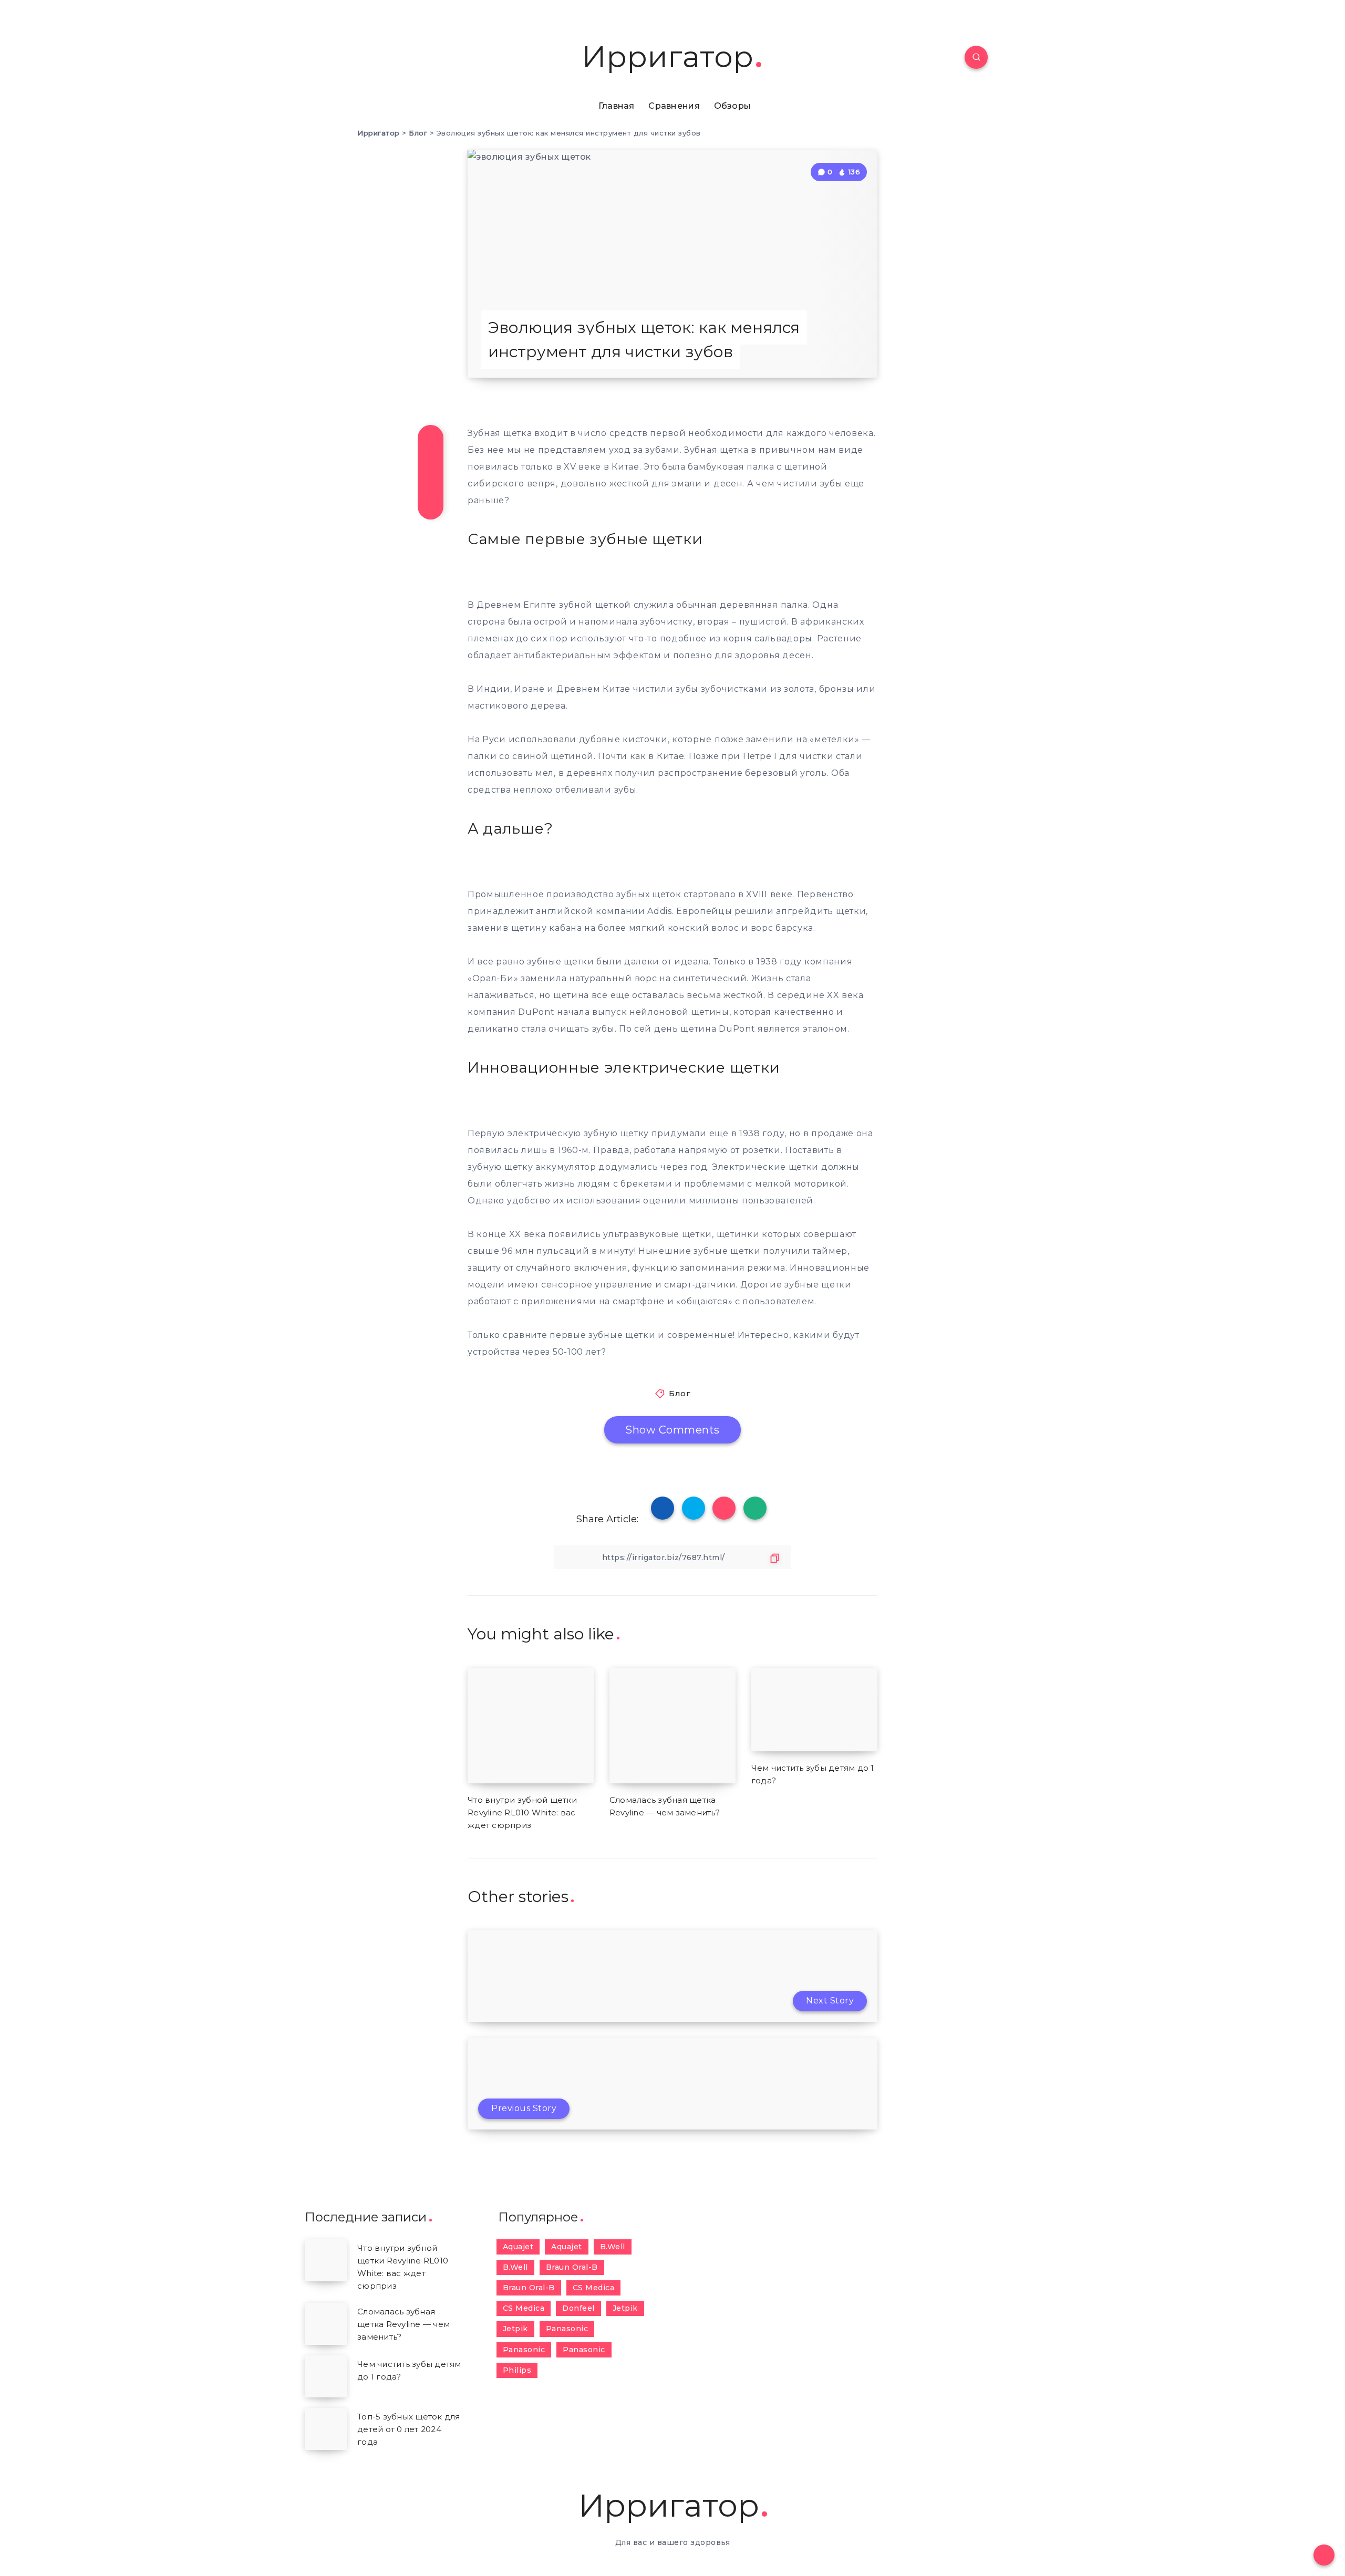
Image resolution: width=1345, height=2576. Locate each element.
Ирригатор (668, 57)
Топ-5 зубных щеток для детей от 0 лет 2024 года (409, 2429)
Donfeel (578, 2308)
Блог (680, 1393)
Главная (617, 106)
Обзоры (733, 106)
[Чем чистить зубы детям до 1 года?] (326, 2376)
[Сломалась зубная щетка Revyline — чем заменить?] (326, 2324)
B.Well (613, 2247)
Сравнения (674, 106)
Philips (517, 2370)
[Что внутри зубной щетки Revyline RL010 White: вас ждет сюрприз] (326, 2260)
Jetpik (625, 2308)
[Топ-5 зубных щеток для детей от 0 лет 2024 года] (326, 2429)
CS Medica (594, 2288)
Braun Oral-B (572, 2267)
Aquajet (518, 2247)
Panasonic (567, 2329)
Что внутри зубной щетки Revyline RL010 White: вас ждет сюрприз (522, 1812)
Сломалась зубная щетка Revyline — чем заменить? (403, 2324)
